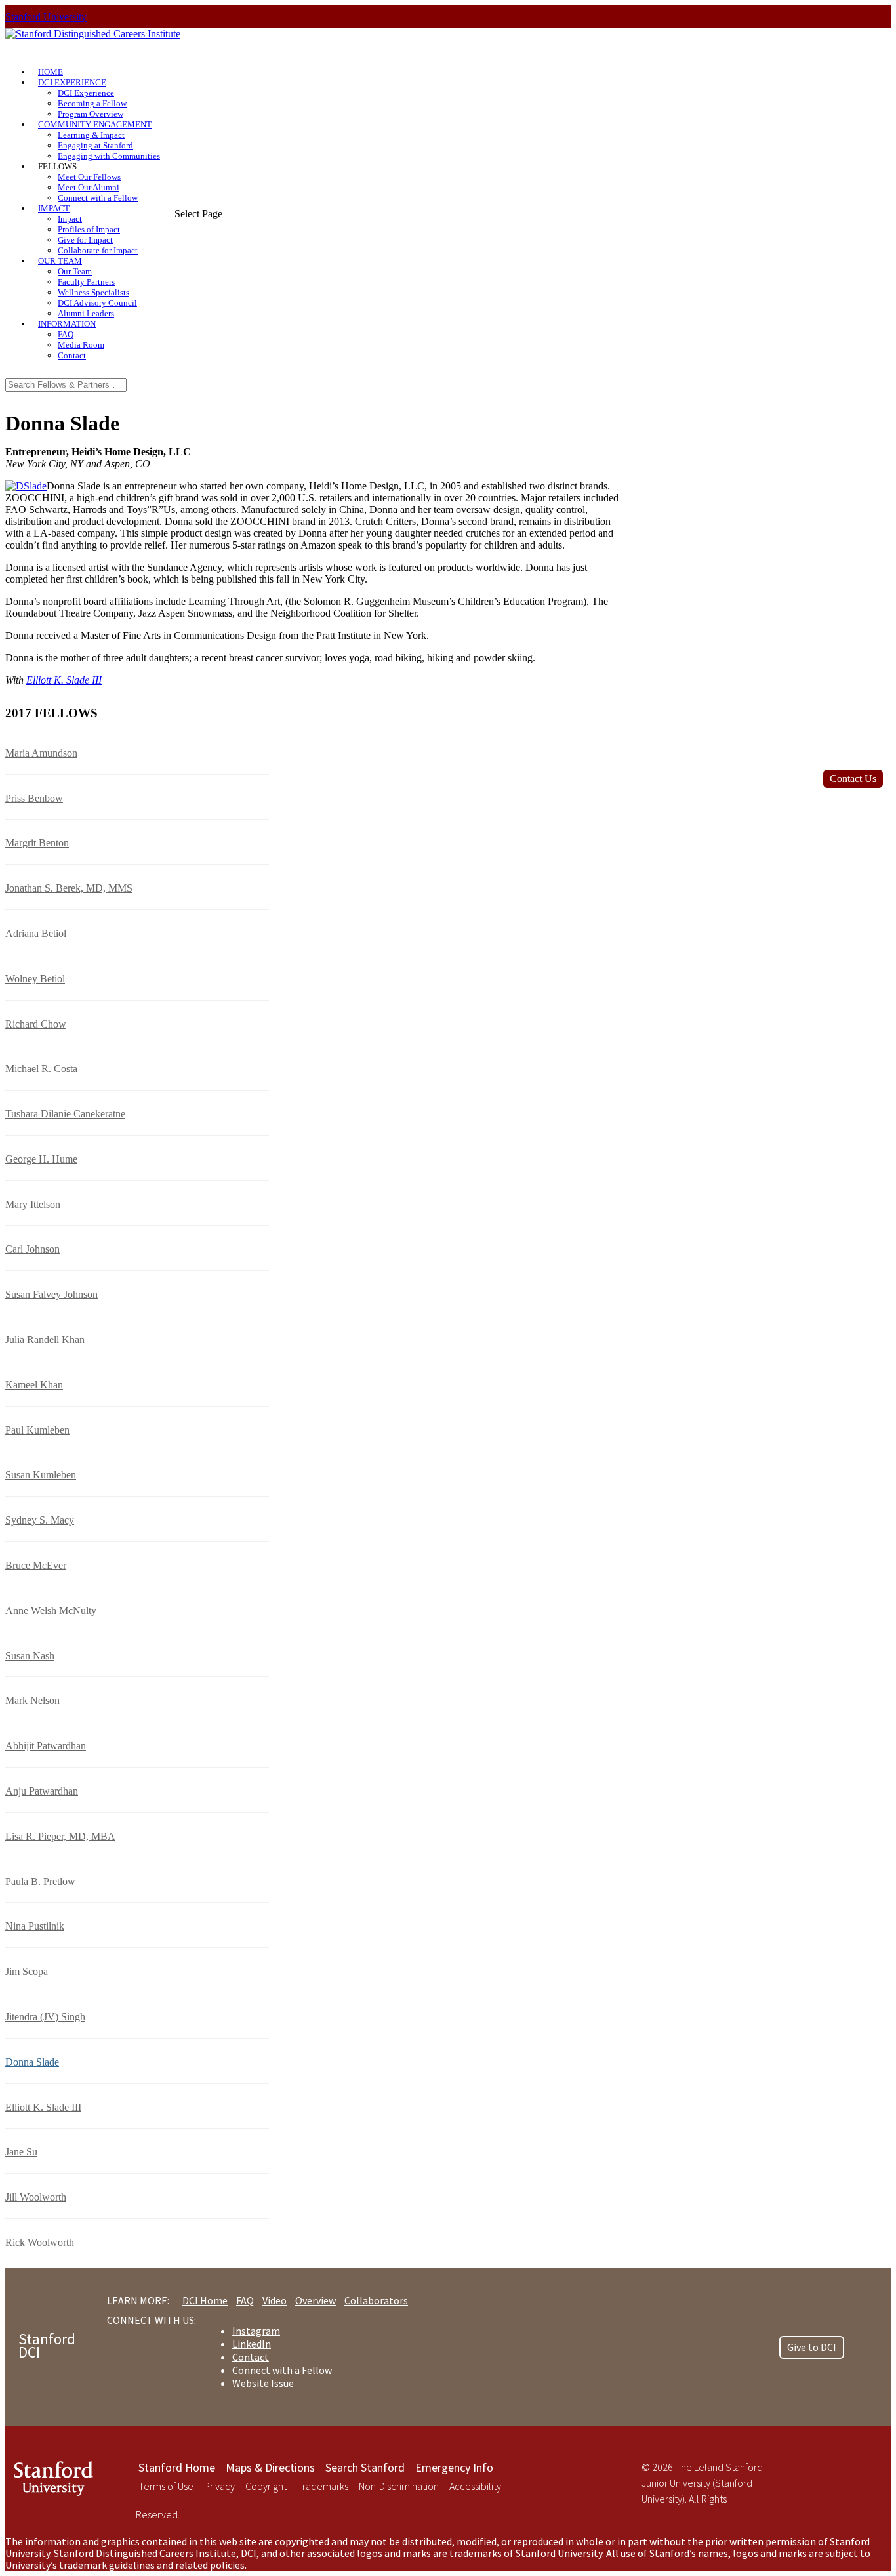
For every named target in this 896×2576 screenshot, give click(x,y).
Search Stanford (365, 2467)
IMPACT (54, 208)
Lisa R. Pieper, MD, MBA (60, 1836)
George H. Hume (41, 1159)
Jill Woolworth (36, 2197)
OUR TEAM (60, 261)
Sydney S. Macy (40, 1520)
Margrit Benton (37, 843)
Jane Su (21, 2152)
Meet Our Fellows (89, 177)
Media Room (81, 345)
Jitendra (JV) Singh (45, 2017)
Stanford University (46, 17)
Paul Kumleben (37, 1430)
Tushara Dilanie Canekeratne (65, 1114)
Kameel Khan (34, 1385)
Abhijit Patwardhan (46, 1746)
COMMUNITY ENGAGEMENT (95, 124)
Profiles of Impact (89, 229)
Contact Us (853, 779)
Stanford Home (177, 2467)
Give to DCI (812, 2347)
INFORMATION (67, 324)
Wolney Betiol (35, 979)
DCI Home (205, 2300)
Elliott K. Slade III (64, 680)
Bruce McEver (36, 1565)
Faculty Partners (86, 282)
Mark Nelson (32, 1700)
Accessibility (475, 2486)
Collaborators (376, 2300)
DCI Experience (86, 93)
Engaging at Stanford (95, 145)
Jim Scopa (27, 1971)
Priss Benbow (34, 798)
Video (275, 2300)
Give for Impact (85, 240)
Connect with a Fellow (98, 198)
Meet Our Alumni (89, 187)
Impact (70, 219)
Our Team (75, 271)
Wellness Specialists (93, 292)
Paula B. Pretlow (40, 1881)
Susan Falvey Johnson (51, 1294)
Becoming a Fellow (92, 103)
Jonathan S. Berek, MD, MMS (69, 888)
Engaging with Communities (109, 156)
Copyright (266, 2486)
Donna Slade (32, 2062)
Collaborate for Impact (98, 250)
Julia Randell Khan (45, 1340)
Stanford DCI (47, 2345)
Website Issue (263, 2383)
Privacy (219, 2486)
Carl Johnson (32, 1249)
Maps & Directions (270, 2467)
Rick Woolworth (40, 2242)
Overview (316, 2300)
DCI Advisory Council (97, 303)
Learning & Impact (91, 135)
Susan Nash (30, 1656)
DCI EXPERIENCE (72, 82)
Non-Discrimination (399, 2486)
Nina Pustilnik (35, 1926)
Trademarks (323, 2486)
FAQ (66, 334)
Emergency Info (454, 2467)
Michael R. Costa (41, 1069)
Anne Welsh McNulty (51, 1610)
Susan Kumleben (41, 1475)
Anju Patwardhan (42, 1791)
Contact (72, 355)
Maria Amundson (41, 753)
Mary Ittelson (33, 1204)
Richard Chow (36, 1024)
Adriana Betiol (36, 933)
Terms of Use (166, 2486)
